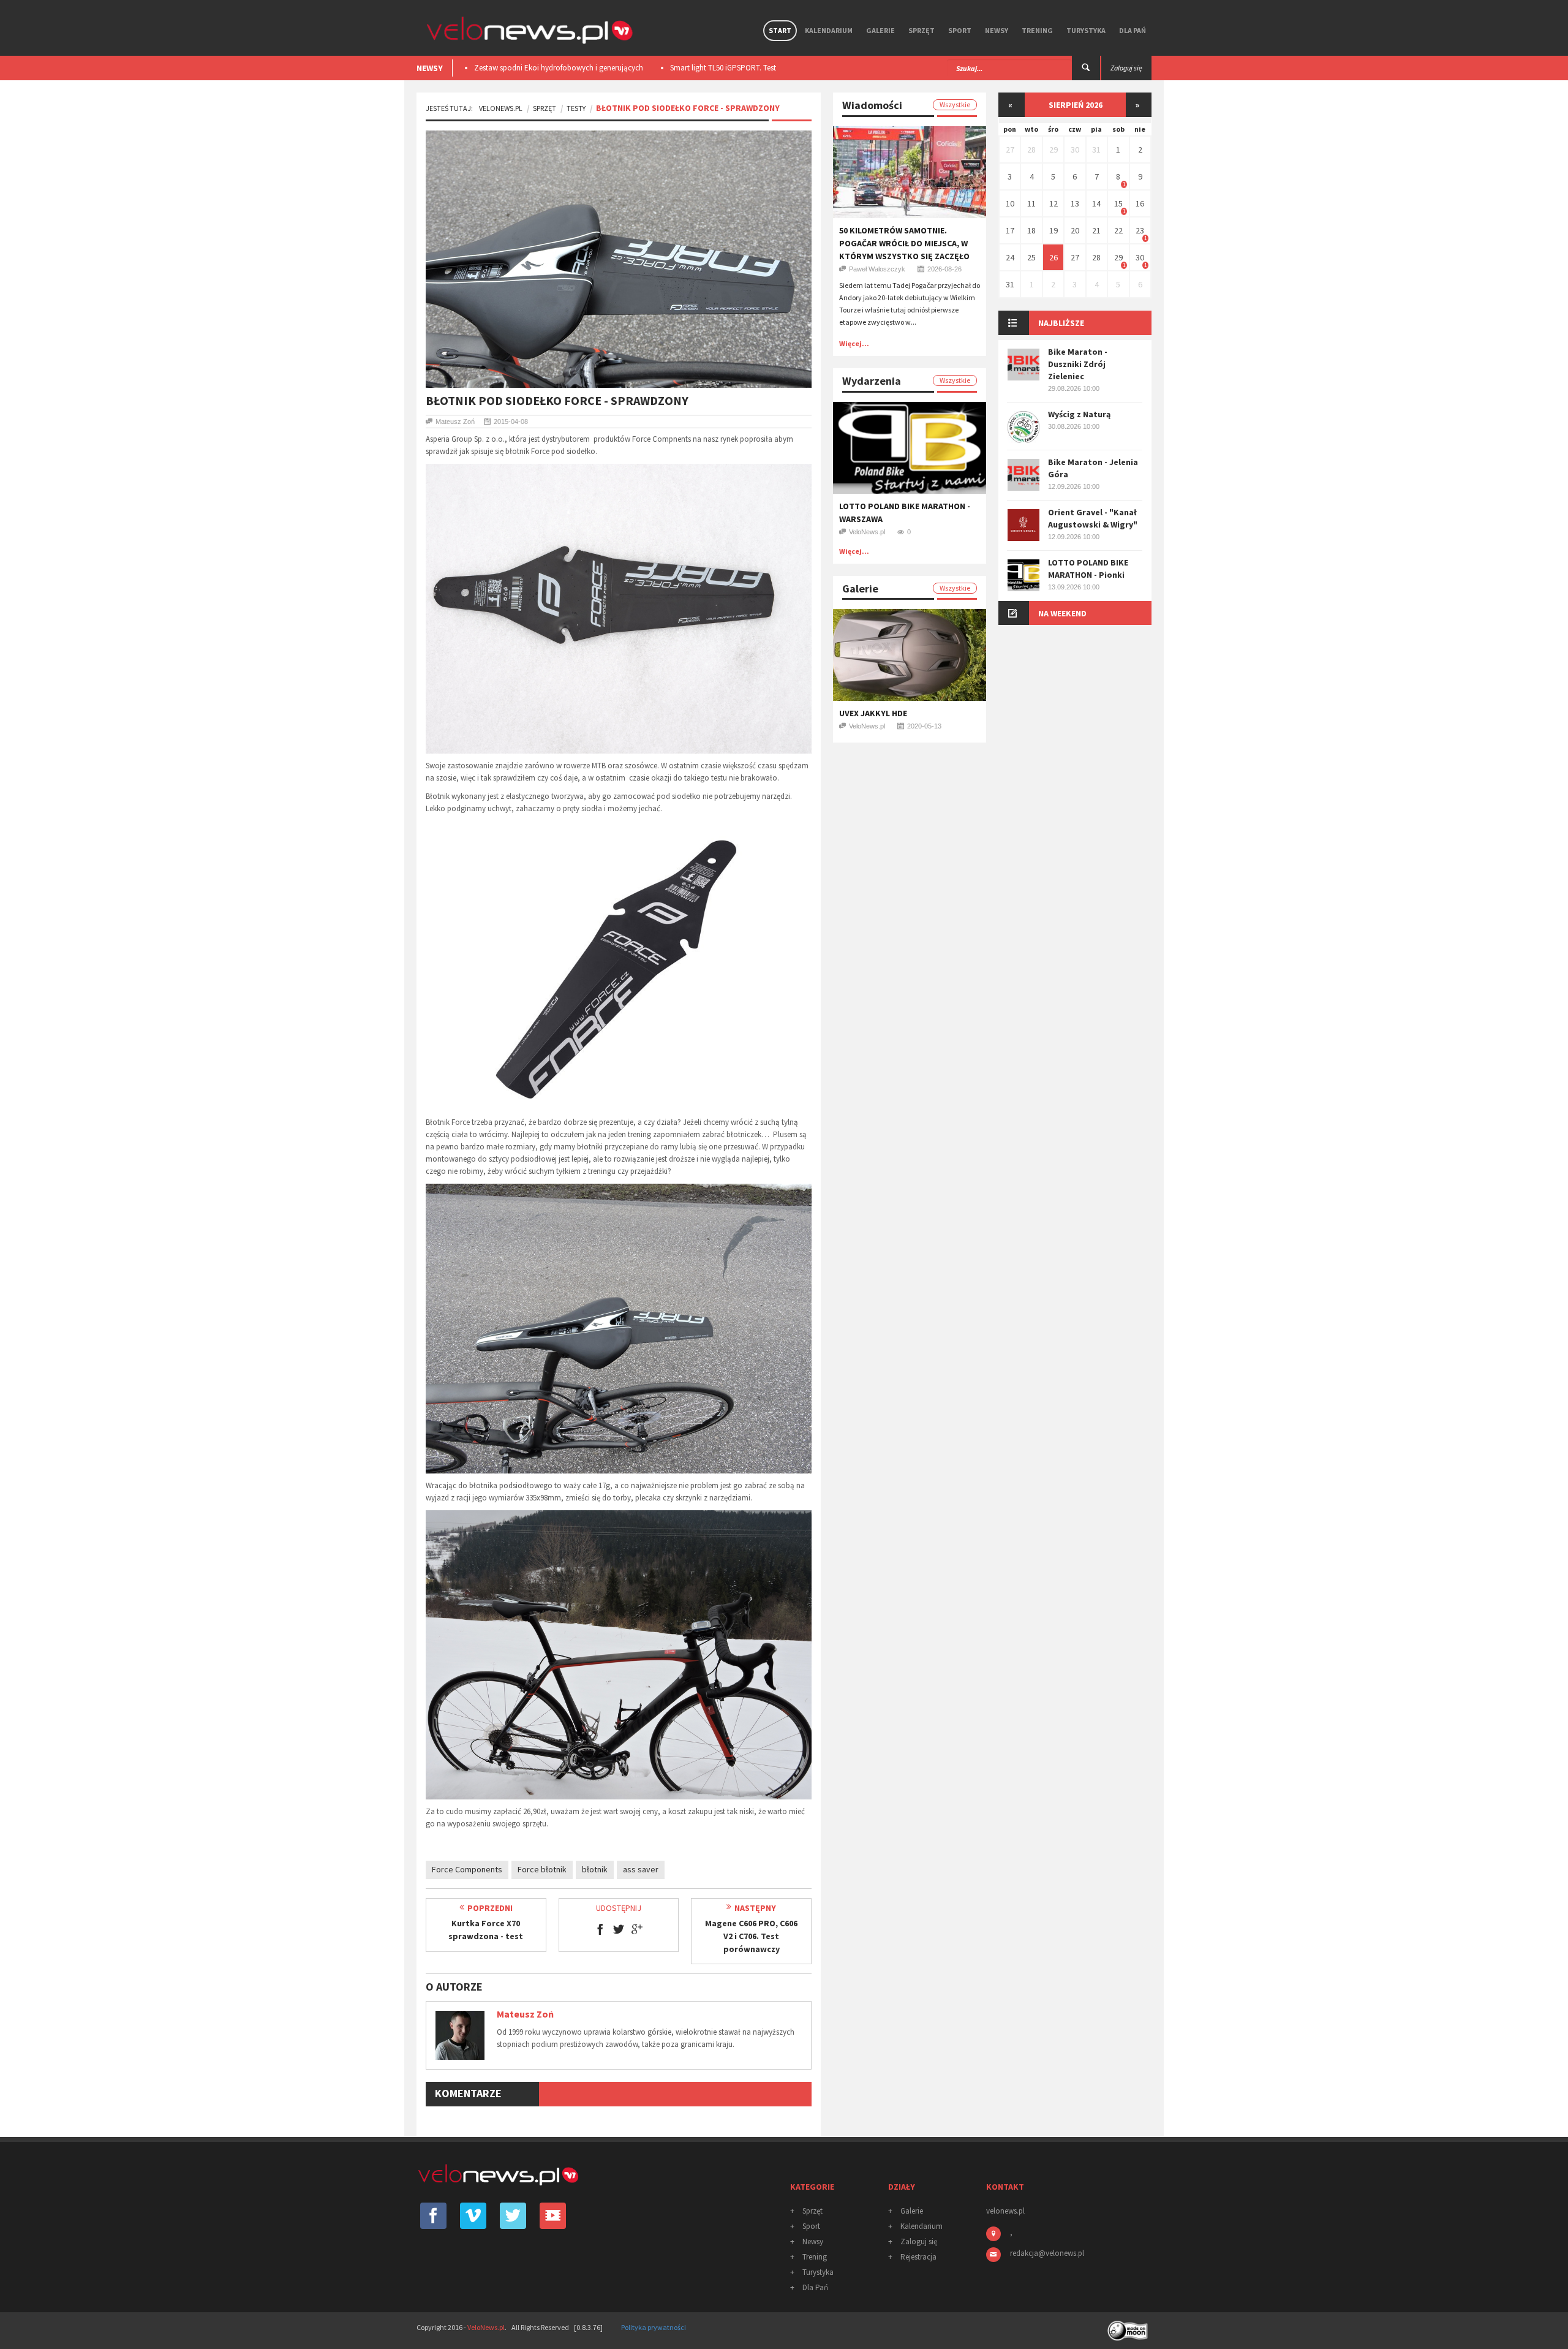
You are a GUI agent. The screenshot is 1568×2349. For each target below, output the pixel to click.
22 (1118, 230)
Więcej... (854, 343)
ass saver (641, 1869)
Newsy (997, 30)
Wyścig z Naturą (1079, 414)
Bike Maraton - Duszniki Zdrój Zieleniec (1078, 364)
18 (1031, 230)
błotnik (595, 1869)
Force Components (467, 1869)
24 (1010, 257)
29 (1053, 149)
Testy (576, 108)
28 (1031, 149)
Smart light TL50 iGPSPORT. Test (527, 68)
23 (1140, 230)
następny (755, 1908)
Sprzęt (922, 30)
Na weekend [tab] (1062, 613)
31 (1096, 149)
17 (1010, 230)
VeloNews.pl (501, 108)
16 (1140, 203)
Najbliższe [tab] (1061, 323)
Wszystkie (955, 104)
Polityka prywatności (654, 2327)
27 (1010, 149)
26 (1053, 257)
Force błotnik (542, 1869)
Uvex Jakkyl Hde (873, 713)
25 (1031, 257)
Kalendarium (829, 30)
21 (1096, 230)
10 (1010, 203)
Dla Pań (1133, 30)
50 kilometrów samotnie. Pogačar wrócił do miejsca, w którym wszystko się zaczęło (904, 243)
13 (1075, 203)
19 (1053, 230)
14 (1096, 203)
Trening (1037, 30)
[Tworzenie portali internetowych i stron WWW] (1129, 2327)
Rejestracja (918, 2257)
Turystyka (1086, 30)
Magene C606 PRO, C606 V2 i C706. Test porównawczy (751, 1936)
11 (1031, 203)
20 (1075, 230)
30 (1075, 149)
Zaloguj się (919, 2241)
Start (780, 30)
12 (1053, 203)
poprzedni (490, 1908)
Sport (960, 30)
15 (1118, 203)
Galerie (880, 30)
